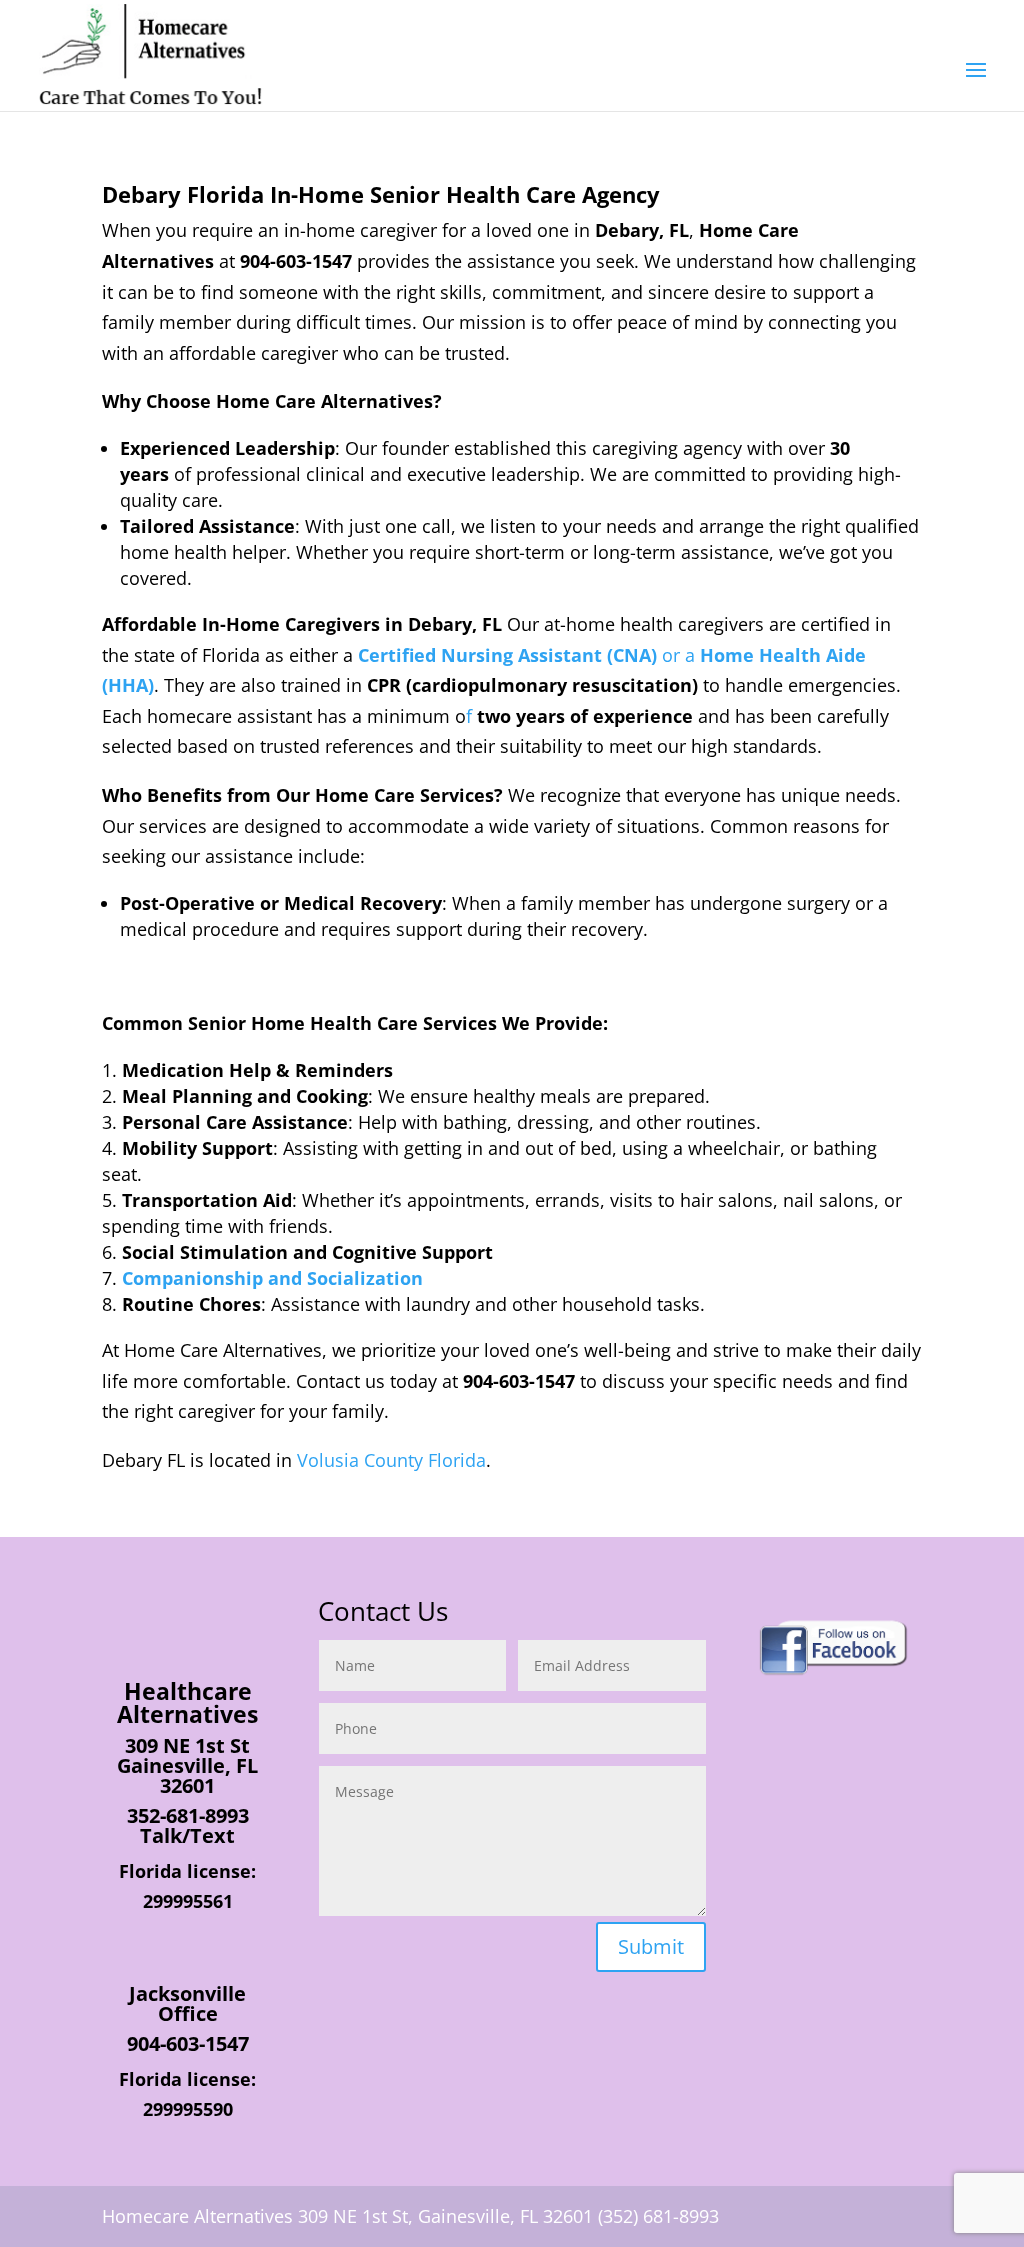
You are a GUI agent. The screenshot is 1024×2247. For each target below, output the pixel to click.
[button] (976, 83)
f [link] (471, 716)
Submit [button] (651, 1946)
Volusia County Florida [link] (391, 1460)
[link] (150, 54)
